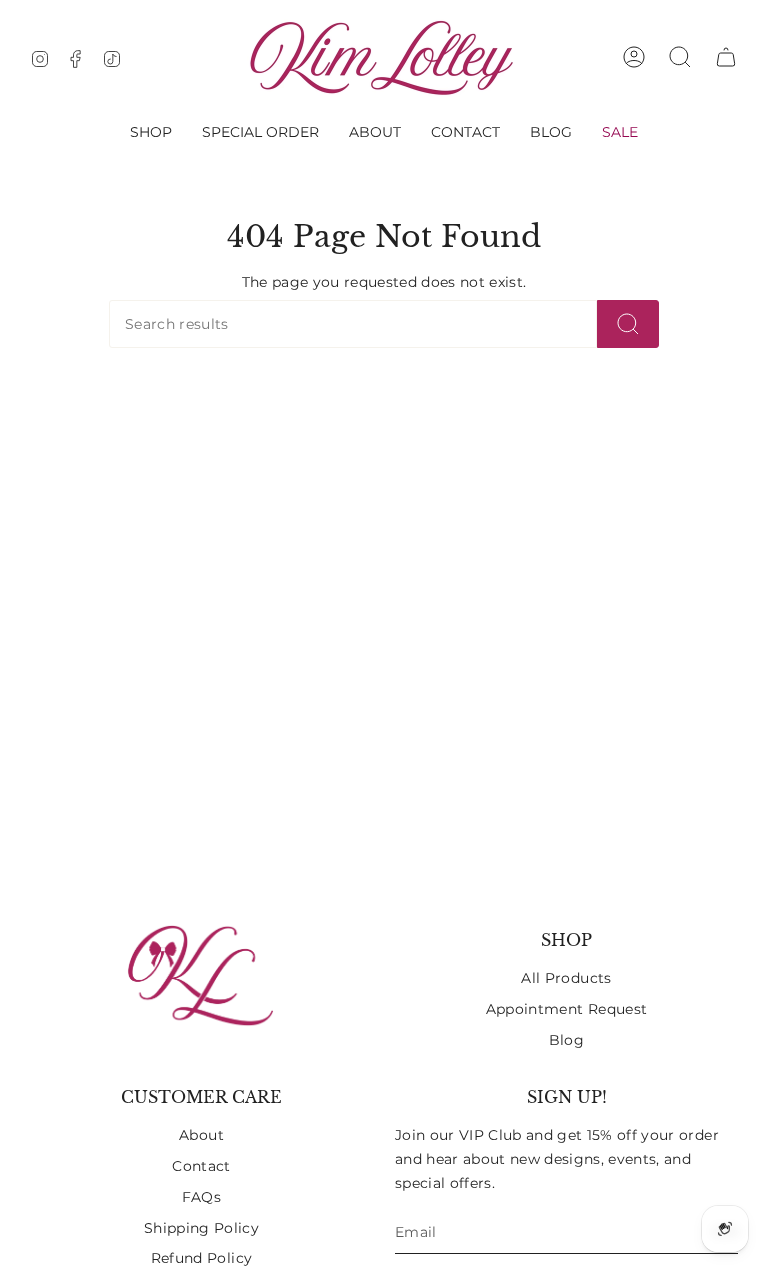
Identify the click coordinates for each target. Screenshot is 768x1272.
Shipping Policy (201, 1228)
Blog (566, 1040)
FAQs (201, 1197)
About (201, 1135)
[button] (151, 132)
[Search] (628, 324)
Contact (201, 1166)
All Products (566, 978)
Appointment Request (566, 1009)
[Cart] (726, 57)
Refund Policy (201, 1258)
